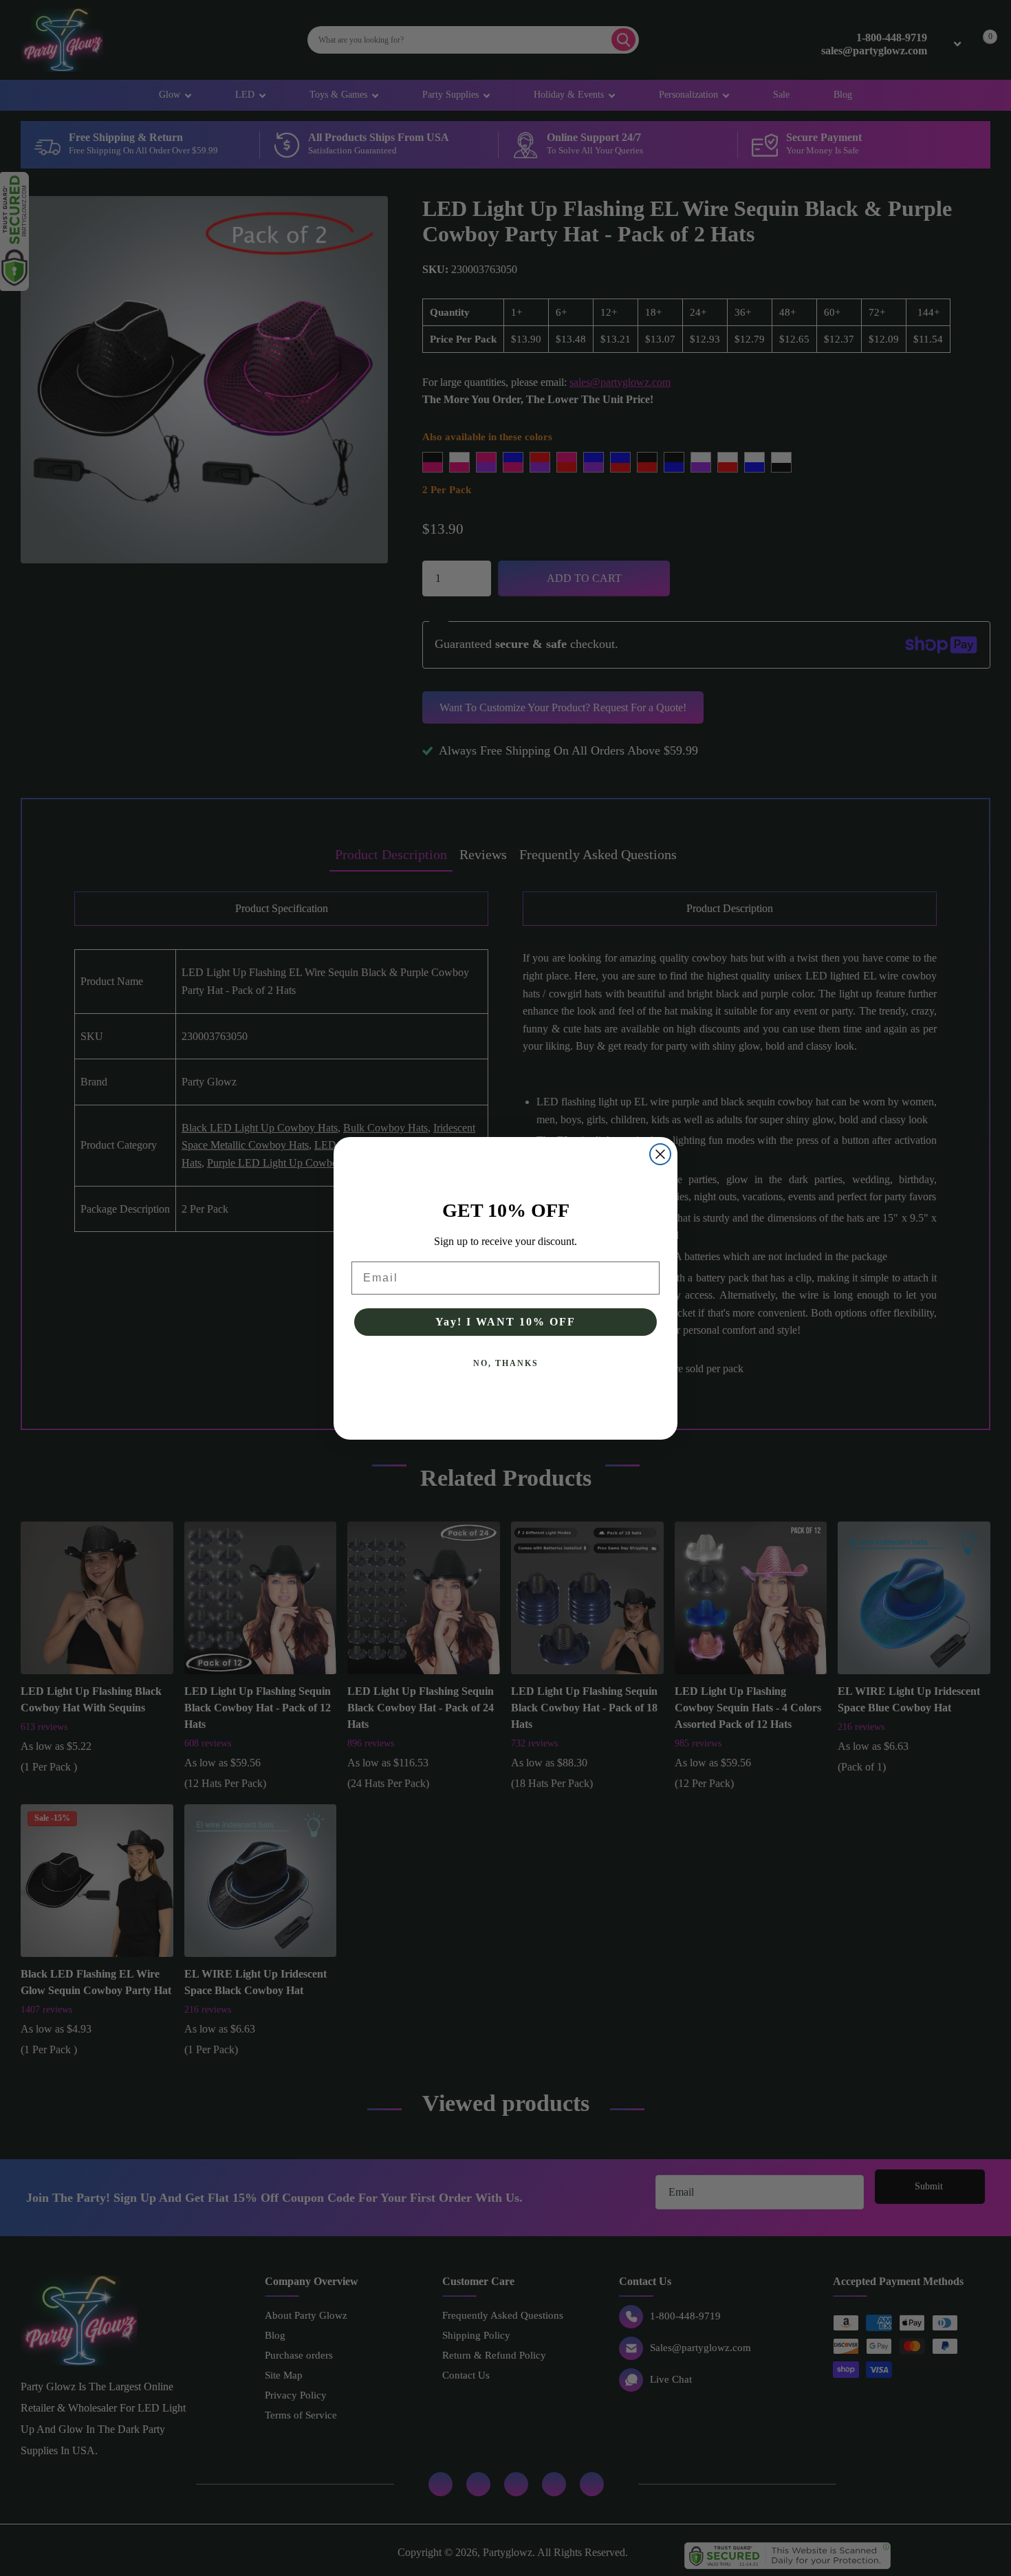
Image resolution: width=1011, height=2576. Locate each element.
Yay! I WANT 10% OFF (505, 1322)
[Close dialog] (660, 1154)
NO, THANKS (506, 1363)
